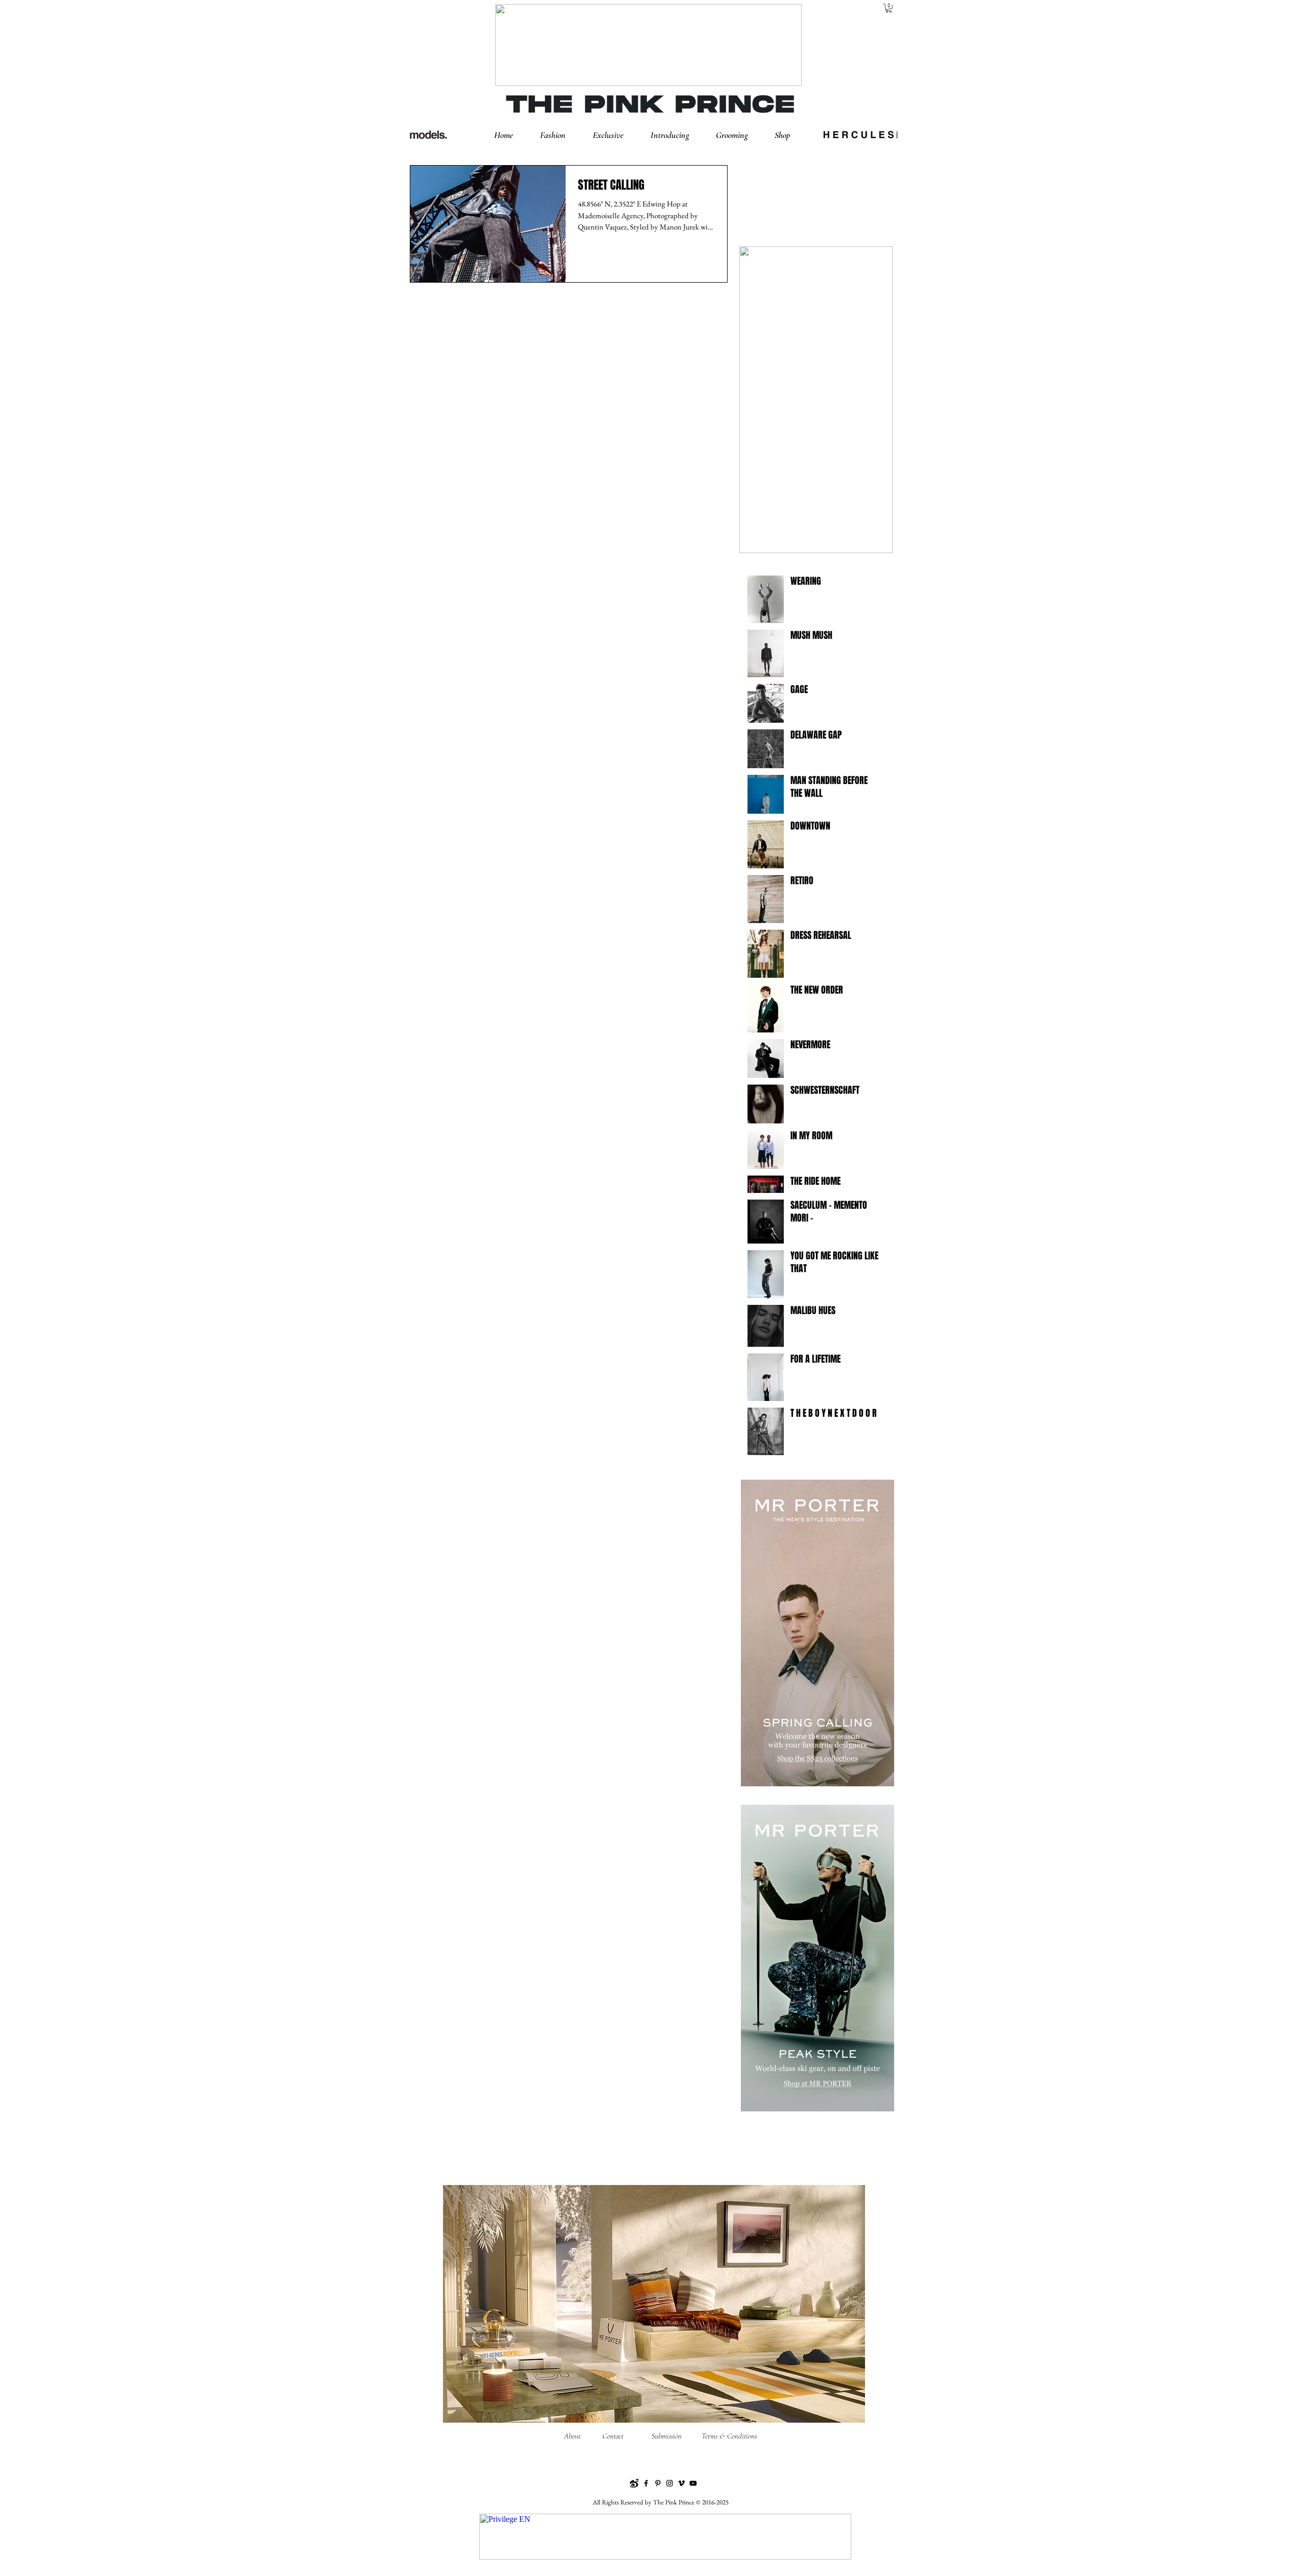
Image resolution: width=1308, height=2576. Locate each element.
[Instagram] (670, 2483)
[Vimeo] (681, 2483)
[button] (561, 135)
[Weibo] (634, 2483)
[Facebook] (646, 2483)
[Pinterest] (658, 2483)
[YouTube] (693, 2483)
